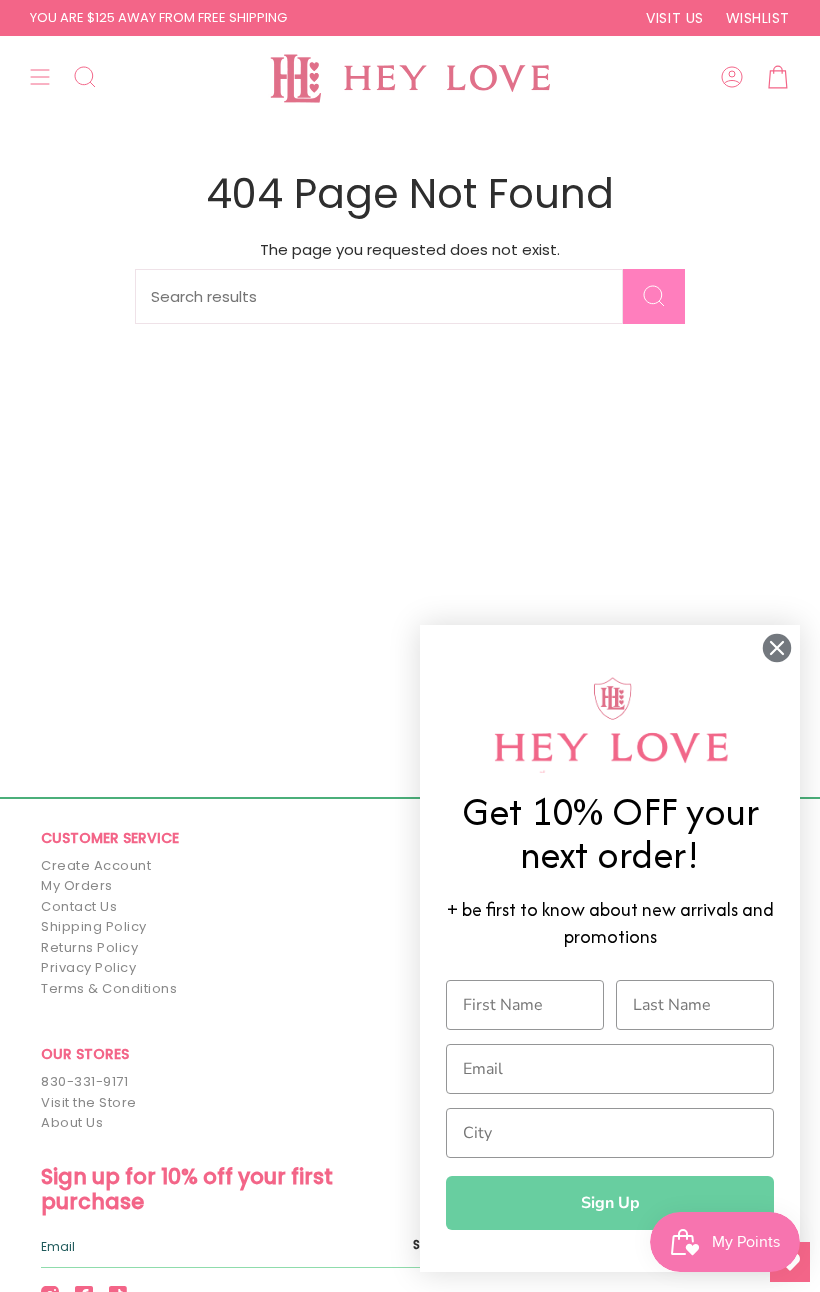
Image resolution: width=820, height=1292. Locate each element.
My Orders (77, 885)
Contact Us (79, 906)
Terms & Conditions (109, 988)
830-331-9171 (84, 1081)
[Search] (654, 296)
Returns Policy (89, 947)
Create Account (96, 865)
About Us (72, 1122)
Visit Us (674, 18)
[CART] (778, 77)
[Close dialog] (777, 648)
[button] (85, 77)
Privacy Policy (88, 967)
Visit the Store (89, 1102)
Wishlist (758, 18)
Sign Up (610, 1203)
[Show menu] (40, 77)
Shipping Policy (94, 926)
